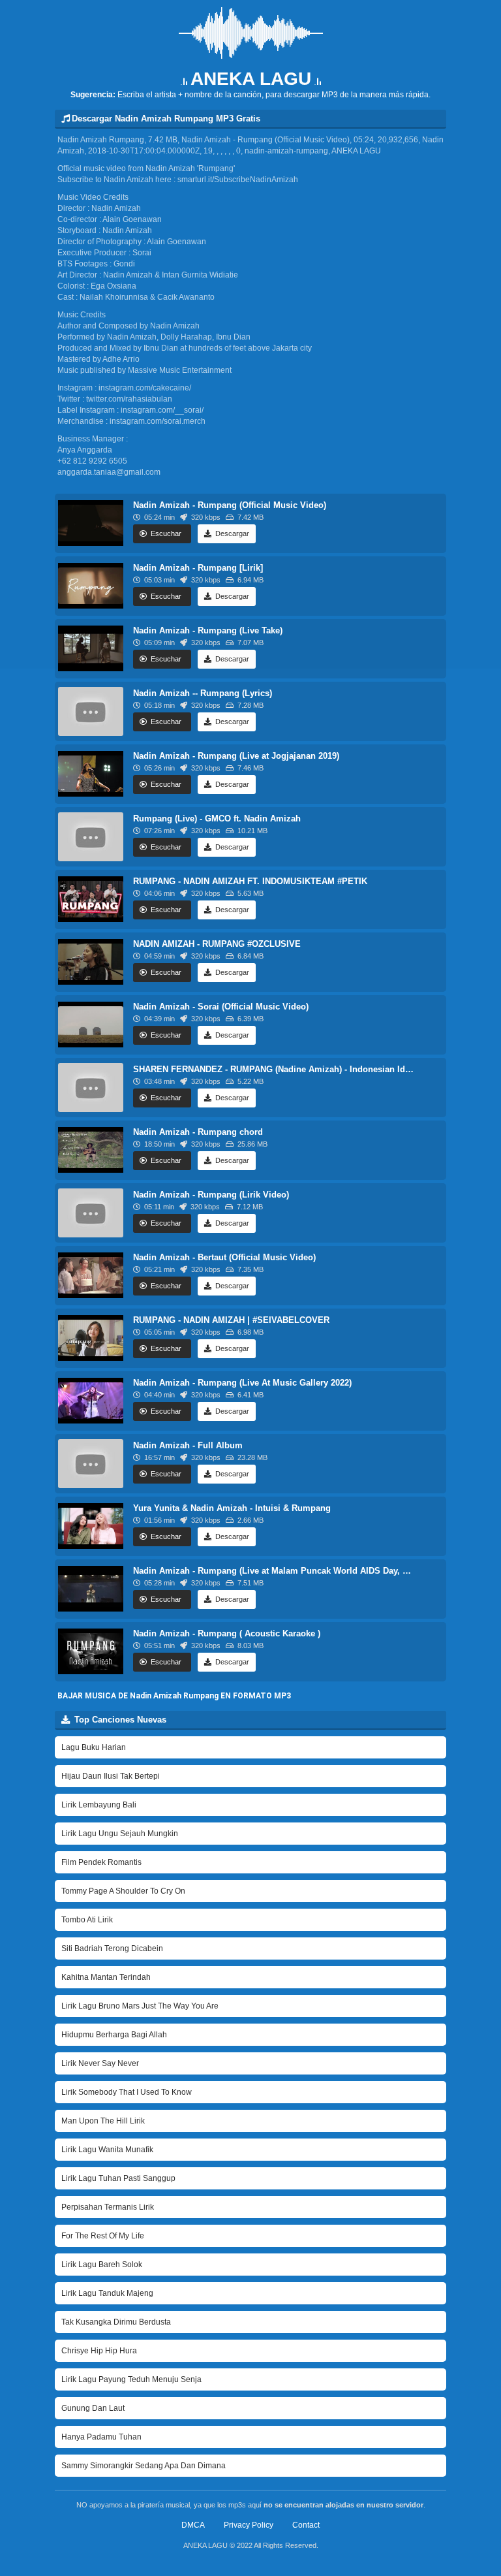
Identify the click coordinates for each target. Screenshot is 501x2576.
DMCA (193, 2525)
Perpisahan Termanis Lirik (108, 2207)
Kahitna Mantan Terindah (106, 1977)
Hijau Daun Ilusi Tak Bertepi (111, 1776)
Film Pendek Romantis (101, 1862)
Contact (306, 2525)
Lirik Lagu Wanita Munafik (107, 2150)
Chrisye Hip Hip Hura (99, 2351)
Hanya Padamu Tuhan (101, 2437)
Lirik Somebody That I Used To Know (127, 2092)
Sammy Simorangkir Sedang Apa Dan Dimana (144, 2466)
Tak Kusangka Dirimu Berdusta (116, 2322)
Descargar (231, 722)
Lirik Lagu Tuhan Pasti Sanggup (118, 2178)
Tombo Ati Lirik (87, 1920)
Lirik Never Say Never (100, 2063)
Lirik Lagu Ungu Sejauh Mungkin (120, 1834)
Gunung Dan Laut (93, 2408)
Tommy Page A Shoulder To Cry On (123, 1891)
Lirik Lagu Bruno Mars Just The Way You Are (140, 2006)
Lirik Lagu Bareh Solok (102, 2265)
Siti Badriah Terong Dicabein (112, 1948)
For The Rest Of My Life (103, 2236)
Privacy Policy (249, 2525)
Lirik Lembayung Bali (99, 1805)
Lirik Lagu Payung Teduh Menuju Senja (131, 2379)
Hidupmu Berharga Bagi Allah (114, 2035)
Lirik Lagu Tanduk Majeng (107, 2293)
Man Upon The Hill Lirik (103, 2121)
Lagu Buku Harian (94, 1747)
